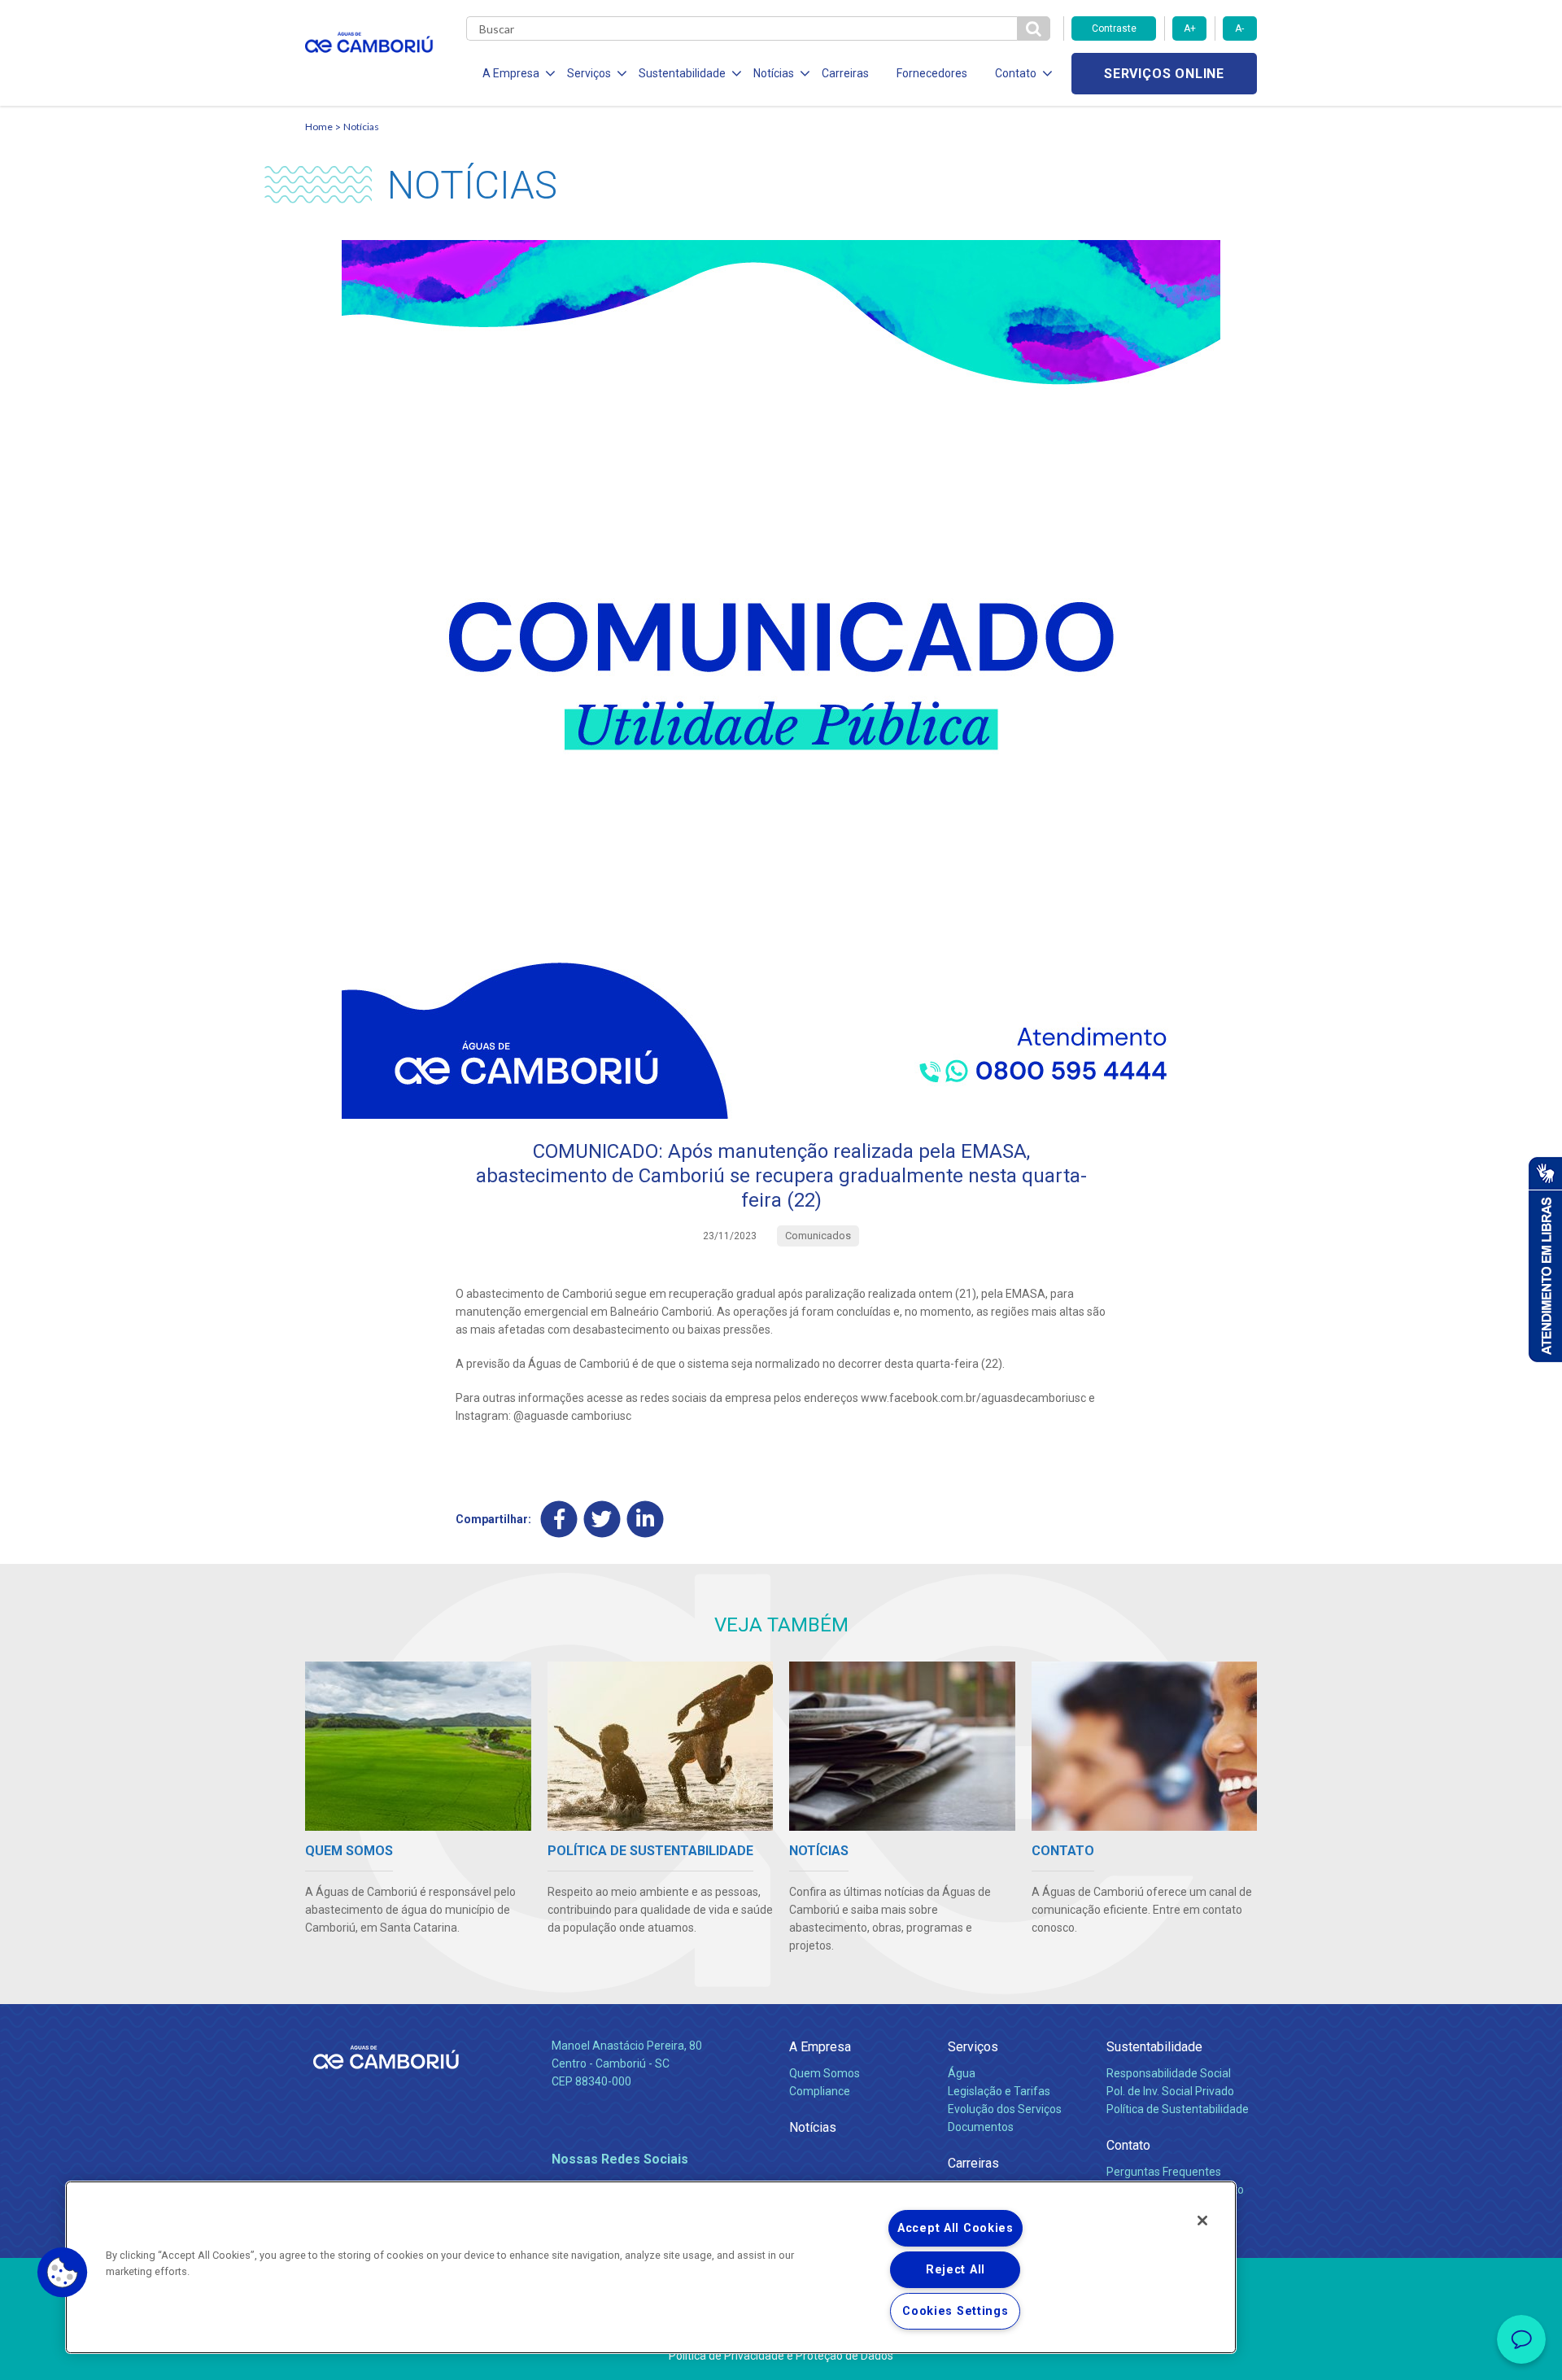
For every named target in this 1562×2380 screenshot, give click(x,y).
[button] (63, 2273)
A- (1239, 28)
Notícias (361, 127)
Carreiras (845, 73)
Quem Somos (825, 2073)
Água (962, 2073)
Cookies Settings (956, 2311)
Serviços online (1164, 74)
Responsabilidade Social (1169, 2073)
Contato (1128, 2145)
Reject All (956, 2270)
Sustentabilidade (1154, 2047)
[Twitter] (602, 1519)
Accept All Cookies (956, 2228)
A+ (1190, 28)
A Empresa (820, 2047)
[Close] (1202, 2221)
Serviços (973, 2047)
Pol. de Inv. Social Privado (1170, 2091)
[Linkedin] (646, 1519)
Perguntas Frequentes (1164, 2172)
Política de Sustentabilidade (1178, 2109)
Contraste (1114, 28)
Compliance (820, 2091)
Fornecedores (932, 73)
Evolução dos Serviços (1005, 2109)
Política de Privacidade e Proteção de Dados (781, 2356)
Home (319, 127)
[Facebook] (559, 1519)
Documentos (981, 2127)
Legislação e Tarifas (999, 2091)
